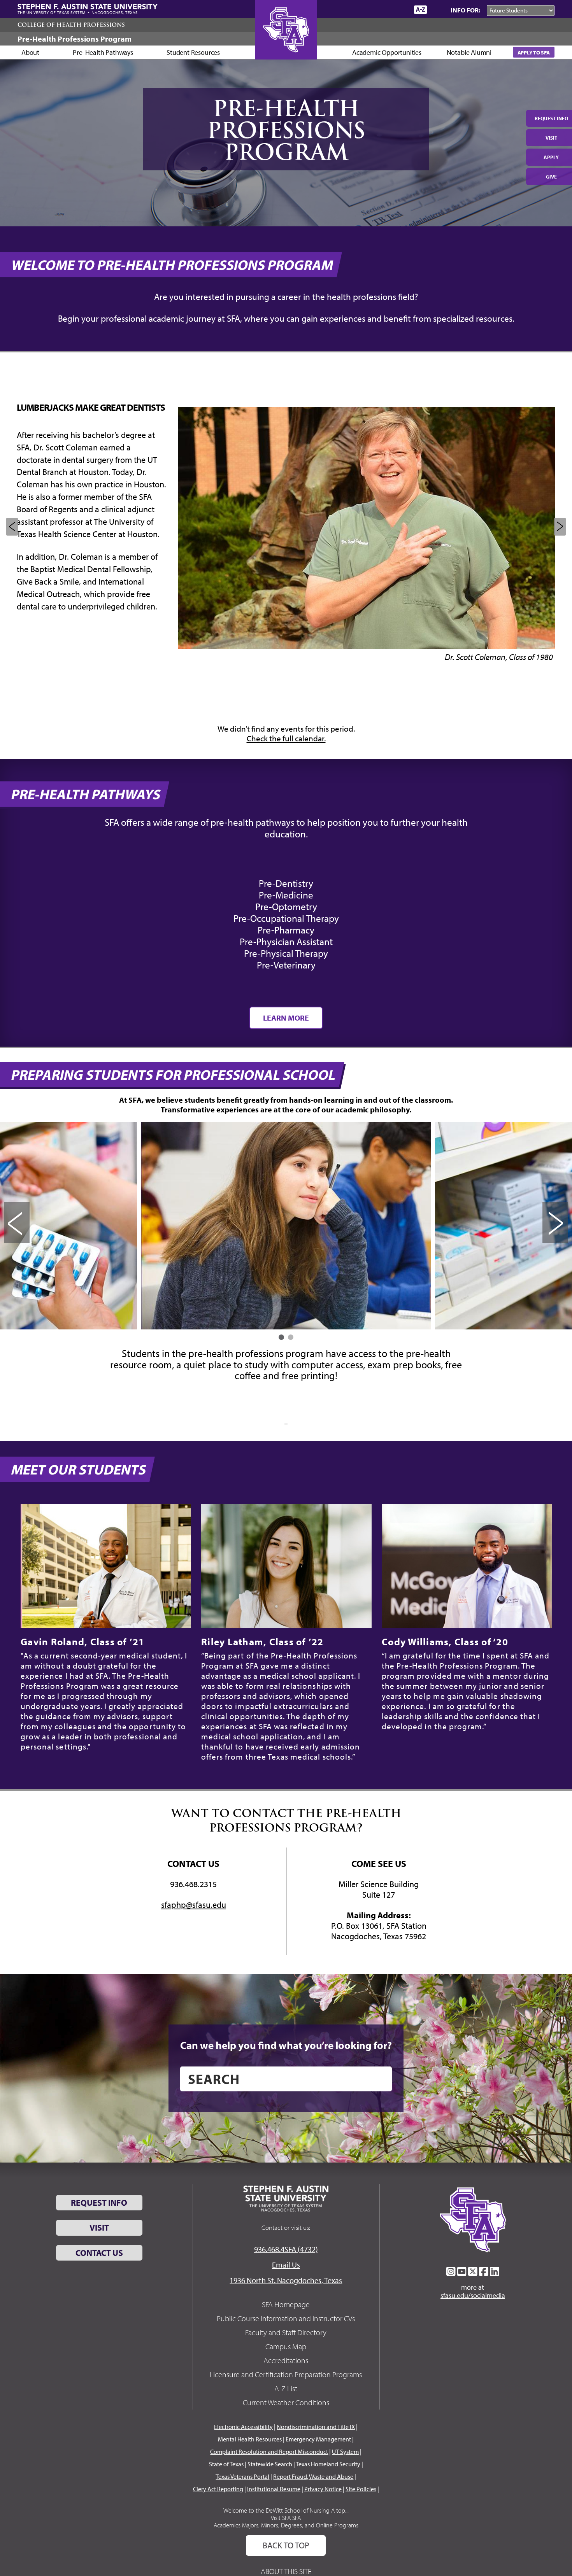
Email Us (286, 2265)
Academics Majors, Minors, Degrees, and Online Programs (286, 2525)
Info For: (465, 10)
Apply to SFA (534, 52)
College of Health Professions (71, 25)
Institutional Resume (274, 2489)
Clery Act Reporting (218, 2489)
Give (551, 177)
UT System (345, 2452)
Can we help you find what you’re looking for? (286, 2045)
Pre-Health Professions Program (75, 39)
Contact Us (99, 2253)
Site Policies (361, 2489)
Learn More (286, 1018)
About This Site (286, 2571)
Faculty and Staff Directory (286, 2332)
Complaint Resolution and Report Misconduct (269, 2452)
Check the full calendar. (286, 738)
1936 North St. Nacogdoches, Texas (286, 2280)
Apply (551, 157)
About (30, 52)
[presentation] (17, 1223)
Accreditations (286, 2360)
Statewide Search (270, 2464)
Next (560, 527)
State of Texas (226, 2464)
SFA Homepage (286, 2304)
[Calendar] (378, 10)
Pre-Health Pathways (103, 52)
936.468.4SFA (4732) (286, 2249)
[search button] (380, 2079)
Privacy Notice (323, 2489)
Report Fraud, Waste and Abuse (313, 2476)
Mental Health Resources (250, 2439)
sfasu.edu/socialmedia (473, 2296)
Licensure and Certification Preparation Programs (286, 2374)
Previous (12, 527)
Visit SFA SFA (286, 2518)
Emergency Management (318, 2439)
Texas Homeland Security (328, 2464)
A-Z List (286, 2388)
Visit (551, 138)
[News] (363, 9)
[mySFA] (399, 10)
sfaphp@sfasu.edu (194, 1905)
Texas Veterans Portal (242, 2476)
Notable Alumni (469, 52)
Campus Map (286, 2346)
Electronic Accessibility (243, 2427)
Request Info (551, 118)
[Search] (437, 10)
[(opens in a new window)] (451, 2271)
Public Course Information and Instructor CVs (286, 2318)
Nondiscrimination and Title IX (316, 2427)
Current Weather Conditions (286, 2402)
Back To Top (286, 2545)
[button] (281, 1337)
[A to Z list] (420, 10)
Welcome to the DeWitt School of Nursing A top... (286, 2510)
